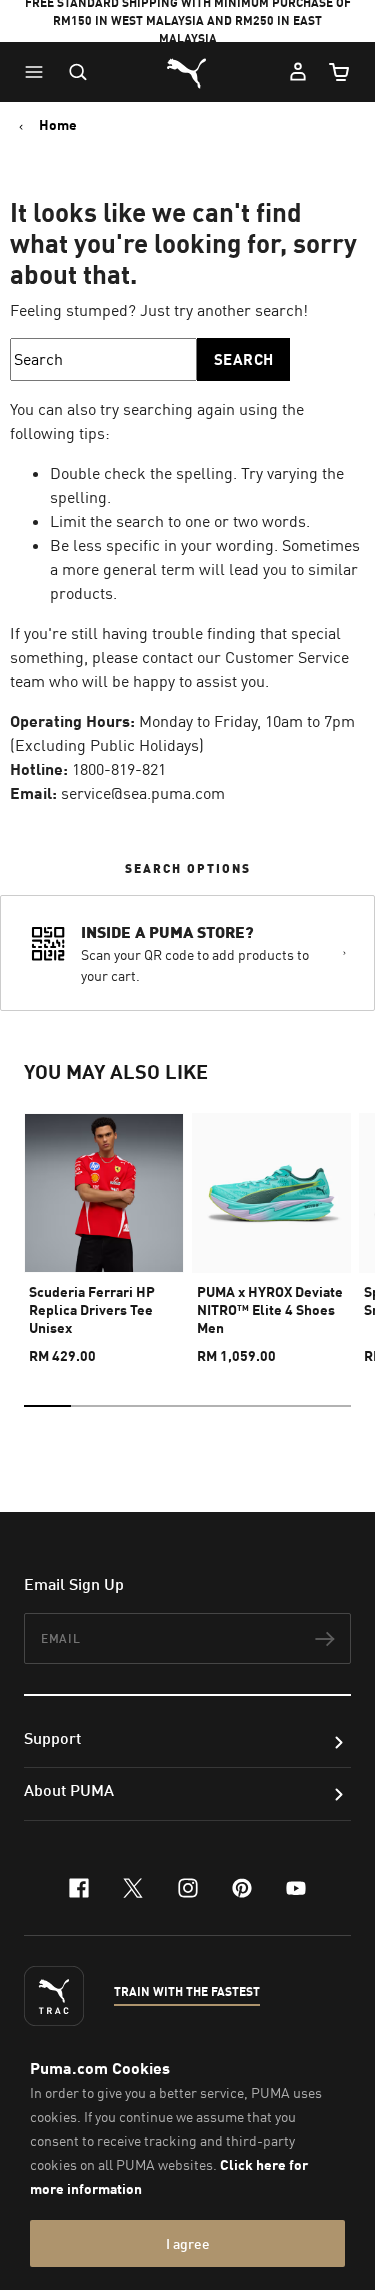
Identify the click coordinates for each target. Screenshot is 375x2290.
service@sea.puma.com (143, 793)
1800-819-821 (119, 769)
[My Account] (298, 72)
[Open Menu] (39, 72)
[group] (104, 1230)
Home (58, 125)
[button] (39, 72)
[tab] (47, 1406)
